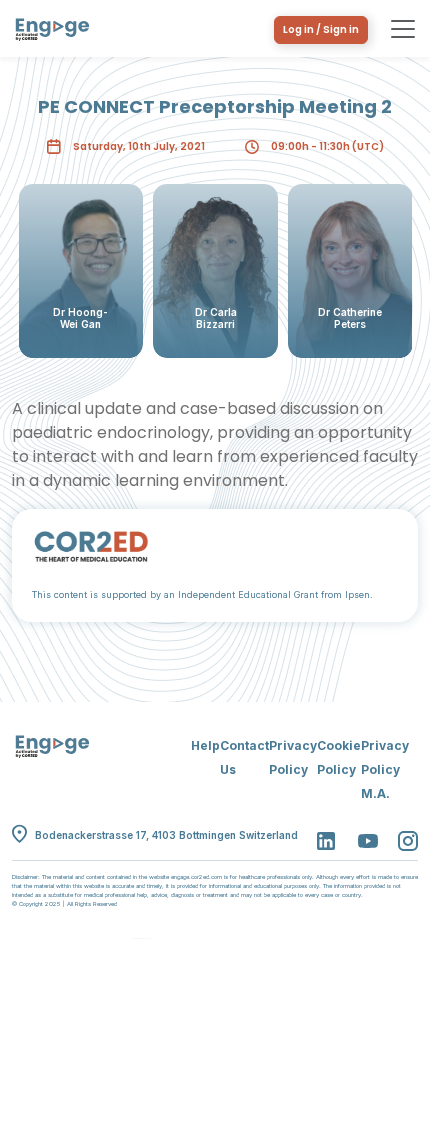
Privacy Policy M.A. (385, 769)
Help (205, 745)
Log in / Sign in (321, 29)
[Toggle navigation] (403, 29)
